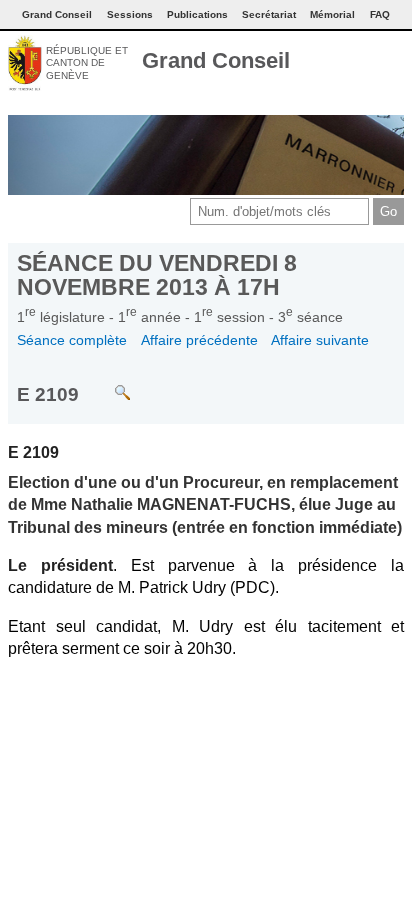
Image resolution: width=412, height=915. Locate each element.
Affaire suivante (320, 340)
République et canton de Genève (87, 63)
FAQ (380, 14)
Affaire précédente (199, 340)
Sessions (130, 14)
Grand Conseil (216, 60)
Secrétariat (269, 14)
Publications (197, 14)
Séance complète (72, 340)
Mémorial (332, 14)
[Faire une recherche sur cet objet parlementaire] (107, 383)
